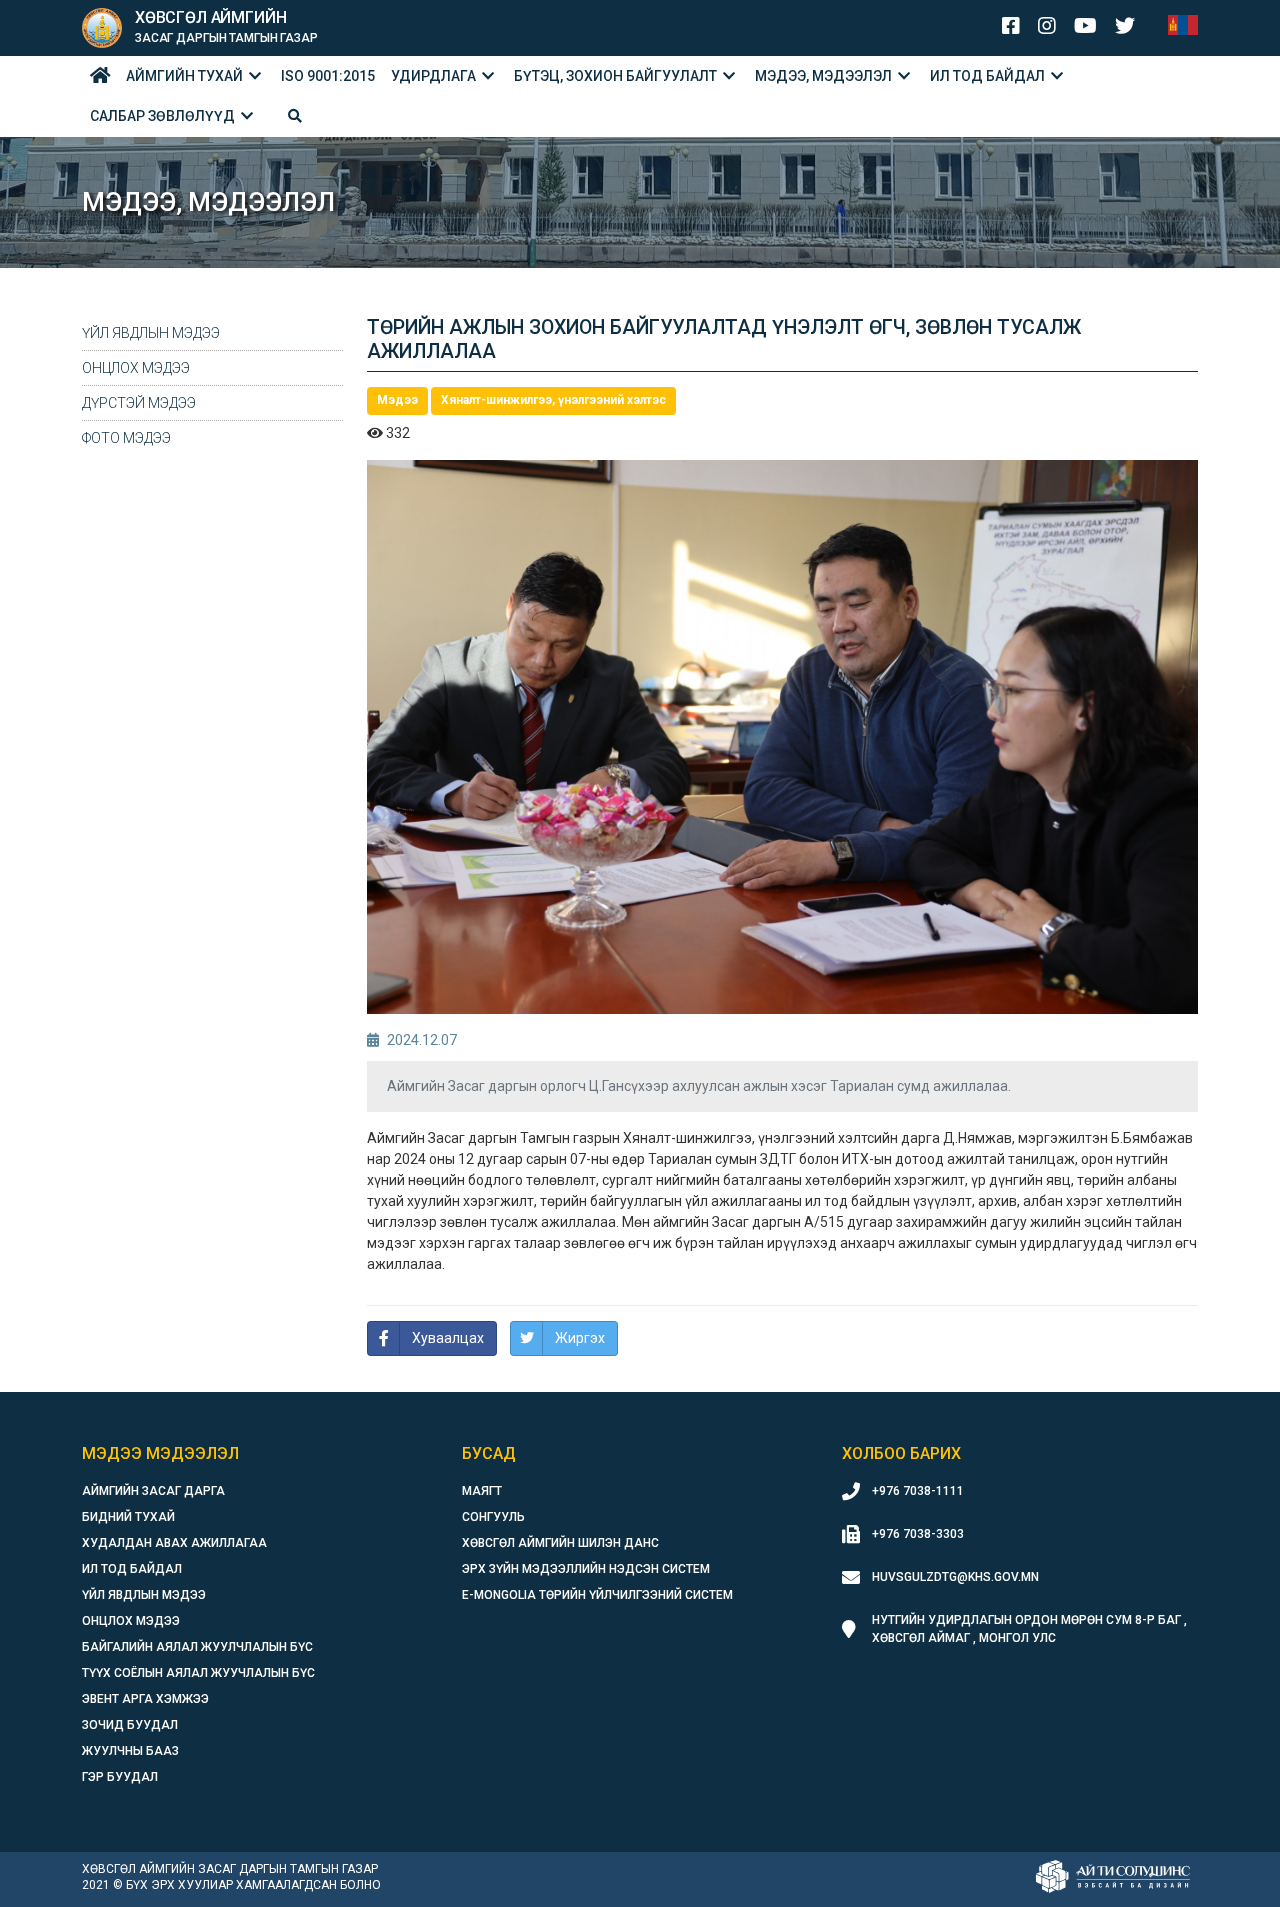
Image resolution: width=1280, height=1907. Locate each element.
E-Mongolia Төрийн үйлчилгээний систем (597, 1595)
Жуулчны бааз (130, 1751)
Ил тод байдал (987, 76)
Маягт (482, 1491)
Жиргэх (580, 1338)
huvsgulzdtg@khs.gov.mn (955, 1577)
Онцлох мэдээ (136, 368)
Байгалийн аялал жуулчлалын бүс (197, 1647)
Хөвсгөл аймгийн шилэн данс (560, 1543)
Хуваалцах (448, 1338)
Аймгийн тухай (184, 76)
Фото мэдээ (126, 438)
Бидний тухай (128, 1517)
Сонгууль (493, 1517)
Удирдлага (433, 76)
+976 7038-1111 (918, 1491)
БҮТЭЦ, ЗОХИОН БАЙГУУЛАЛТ (615, 76)
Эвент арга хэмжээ (145, 1699)
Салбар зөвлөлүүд (162, 116)
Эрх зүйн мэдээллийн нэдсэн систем (586, 1569)
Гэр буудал (120, 1777)
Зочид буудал (130, 1725)
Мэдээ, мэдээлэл (823, 76)
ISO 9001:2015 (328, 76)
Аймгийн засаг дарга (153, 1491)
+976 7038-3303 (918, 1534)
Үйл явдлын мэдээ (151, 333)
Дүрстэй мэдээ (139, 403)
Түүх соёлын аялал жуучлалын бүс (198, 1673)
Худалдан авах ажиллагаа (174, 1543)
